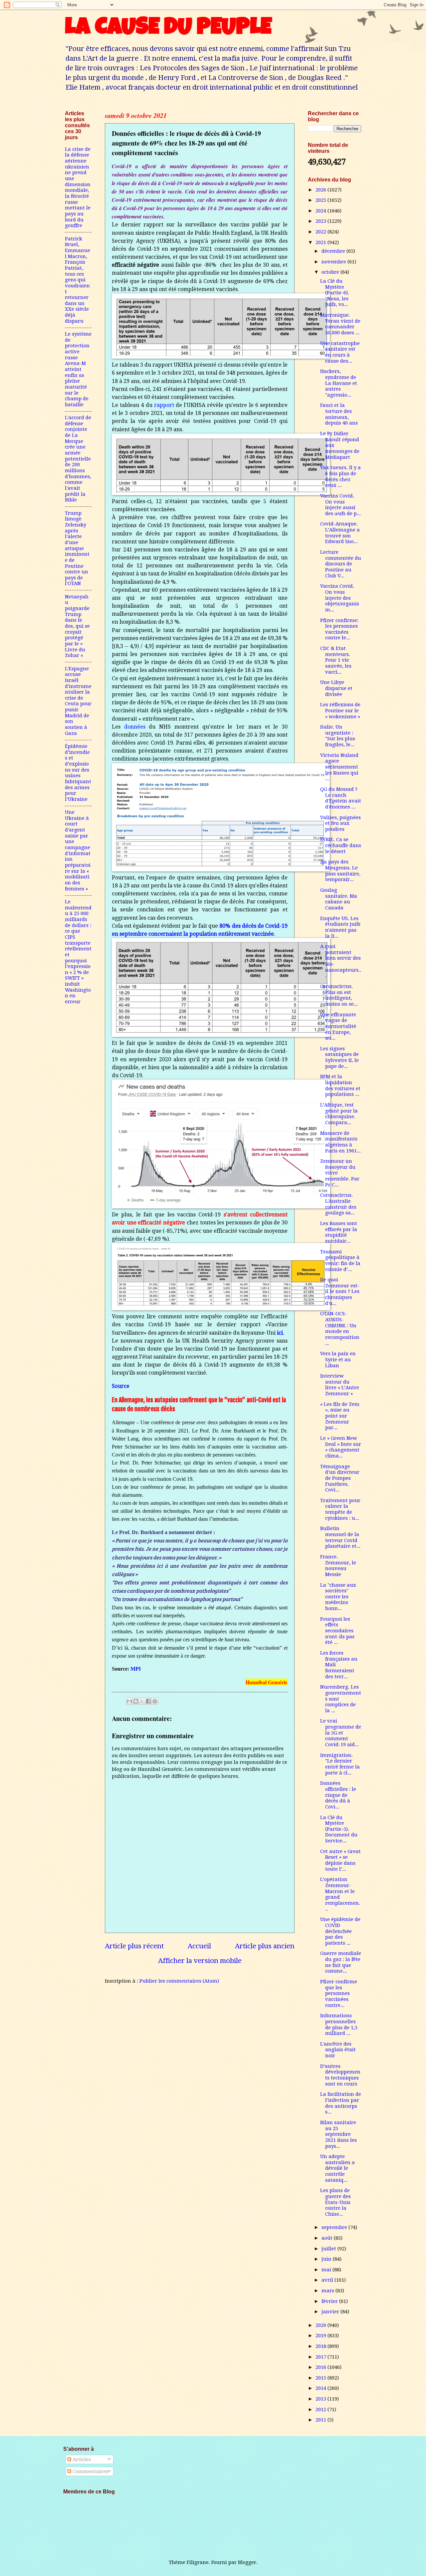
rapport (164, 405)
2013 (321, 2399)
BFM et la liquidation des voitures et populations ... (340, 1085)
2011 (321, 2420)
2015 (321, 2378)
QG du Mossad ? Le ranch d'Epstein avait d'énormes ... (341, 798)
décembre (334, 251)
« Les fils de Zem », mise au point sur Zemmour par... (340, 1416)
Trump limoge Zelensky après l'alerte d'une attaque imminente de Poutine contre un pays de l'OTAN (77, 548)
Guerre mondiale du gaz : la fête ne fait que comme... (341, 1962)
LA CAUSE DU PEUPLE (168, 29)
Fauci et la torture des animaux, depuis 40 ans (339, 414)
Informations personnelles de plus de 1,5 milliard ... (339, 2024)
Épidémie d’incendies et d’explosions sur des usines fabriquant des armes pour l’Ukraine (78, 773)
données (135, 727)
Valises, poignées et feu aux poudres (340, 823)
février (330, 2301)
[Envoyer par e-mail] (129, 1701)
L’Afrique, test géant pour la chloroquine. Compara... (339, 1114)
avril (328, 2280)
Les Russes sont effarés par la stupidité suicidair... (339, 1232)
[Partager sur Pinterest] (155, 1701)
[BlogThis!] (136, 1701)
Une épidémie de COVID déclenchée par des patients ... (340, 1931)
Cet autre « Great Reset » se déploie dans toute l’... (340, 1860)
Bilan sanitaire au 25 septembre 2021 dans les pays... (338, 2134)
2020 (321, 2325)
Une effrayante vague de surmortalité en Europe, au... (338, 1026)
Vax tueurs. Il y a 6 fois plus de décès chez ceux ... (340, 476)
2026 (321, 190)
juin (327, 2259)
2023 (321, 221)
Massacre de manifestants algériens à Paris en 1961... (340, 1142)
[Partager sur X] (142, 1701)
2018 (321, 2346)
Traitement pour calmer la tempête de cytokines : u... (340, 1509)
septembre (335, 2227)
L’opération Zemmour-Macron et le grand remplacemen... (340, 1894)
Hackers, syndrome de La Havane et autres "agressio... (339, 383)
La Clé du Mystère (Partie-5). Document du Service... (339, 1829)
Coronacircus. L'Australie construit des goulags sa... (338, 1204)
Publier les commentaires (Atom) (179, 1981)
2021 (321, 242)
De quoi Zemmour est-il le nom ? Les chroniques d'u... (340, 1291)
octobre (331, 272)
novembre (334, 262)
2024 (321, 211)
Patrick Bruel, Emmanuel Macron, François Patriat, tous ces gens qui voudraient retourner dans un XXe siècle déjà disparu (78, 280)
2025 (321, 200)
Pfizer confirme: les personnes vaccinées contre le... (339, 629)
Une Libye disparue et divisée (336, 688)
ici (280, 1333)
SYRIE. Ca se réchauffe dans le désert (341, 845)
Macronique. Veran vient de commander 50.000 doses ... (340, 324)
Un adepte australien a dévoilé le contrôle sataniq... (337, 2168)
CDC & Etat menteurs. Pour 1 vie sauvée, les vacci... (336, 660)
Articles (81, 2459)
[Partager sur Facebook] (148, 1701)
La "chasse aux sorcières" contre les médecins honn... (338, 1597)
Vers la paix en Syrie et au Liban (338, 1359)
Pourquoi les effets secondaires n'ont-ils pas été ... (337, 1631)
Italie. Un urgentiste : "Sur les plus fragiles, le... (338, 736)
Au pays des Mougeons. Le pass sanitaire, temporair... (340, 871)
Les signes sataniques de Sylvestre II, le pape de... (339, 1057)
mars (328, 2291)
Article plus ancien (265, 1946)
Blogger (247, 2562)
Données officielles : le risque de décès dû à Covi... (338, 1795)
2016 (321, 2367)
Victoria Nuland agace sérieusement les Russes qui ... (339, 767)
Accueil (199, 1946)
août (328, 2238)
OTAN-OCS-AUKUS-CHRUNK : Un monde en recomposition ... (340, 1328)
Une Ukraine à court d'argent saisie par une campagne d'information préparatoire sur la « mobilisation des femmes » (78, 850)
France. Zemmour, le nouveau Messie (338, 1566)
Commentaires (90, 2471)
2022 (321, 232)
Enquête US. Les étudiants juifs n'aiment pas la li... (340, 927)
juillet (329, 2249)
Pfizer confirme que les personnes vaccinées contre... (339, 1993)
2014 (321, 2388)
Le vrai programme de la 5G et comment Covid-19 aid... (341, 1733)
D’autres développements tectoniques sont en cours (340, 2075)
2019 (321, 2336)
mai (327, 2270)
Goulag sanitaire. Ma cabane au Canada (339, 899)
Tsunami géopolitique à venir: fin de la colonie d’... (340, 1261)
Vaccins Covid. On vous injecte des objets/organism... (340, 598)
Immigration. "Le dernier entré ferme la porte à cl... (340, 1764)
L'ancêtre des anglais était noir (338, 2050)
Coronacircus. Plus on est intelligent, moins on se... (339, 995)
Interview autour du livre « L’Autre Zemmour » (340, 1385)
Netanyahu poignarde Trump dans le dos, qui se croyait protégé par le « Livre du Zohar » (77, 626)
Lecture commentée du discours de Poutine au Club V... (341, 564)
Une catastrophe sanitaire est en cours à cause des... (340, 352)
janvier (331, 2312)
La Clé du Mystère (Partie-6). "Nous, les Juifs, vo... (335, 293)
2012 (321, 2410)
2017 (321, 2357)
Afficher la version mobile (200, 1961)
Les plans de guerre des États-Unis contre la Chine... (335, 2202)
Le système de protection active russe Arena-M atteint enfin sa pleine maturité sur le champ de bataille (78, 369)
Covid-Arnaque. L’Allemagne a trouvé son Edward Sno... (340, 533)
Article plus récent (134, 1946)
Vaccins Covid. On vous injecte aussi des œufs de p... (340, 505)
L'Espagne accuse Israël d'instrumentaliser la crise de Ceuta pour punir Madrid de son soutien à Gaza (78, 701)
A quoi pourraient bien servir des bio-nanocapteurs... (341, 961)
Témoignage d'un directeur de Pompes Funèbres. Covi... (340, 1478)
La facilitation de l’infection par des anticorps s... (341, 2103)
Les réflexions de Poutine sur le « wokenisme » (340, 710)
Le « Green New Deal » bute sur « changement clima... (341, 1447)
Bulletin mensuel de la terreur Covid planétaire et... (340, 1537)
